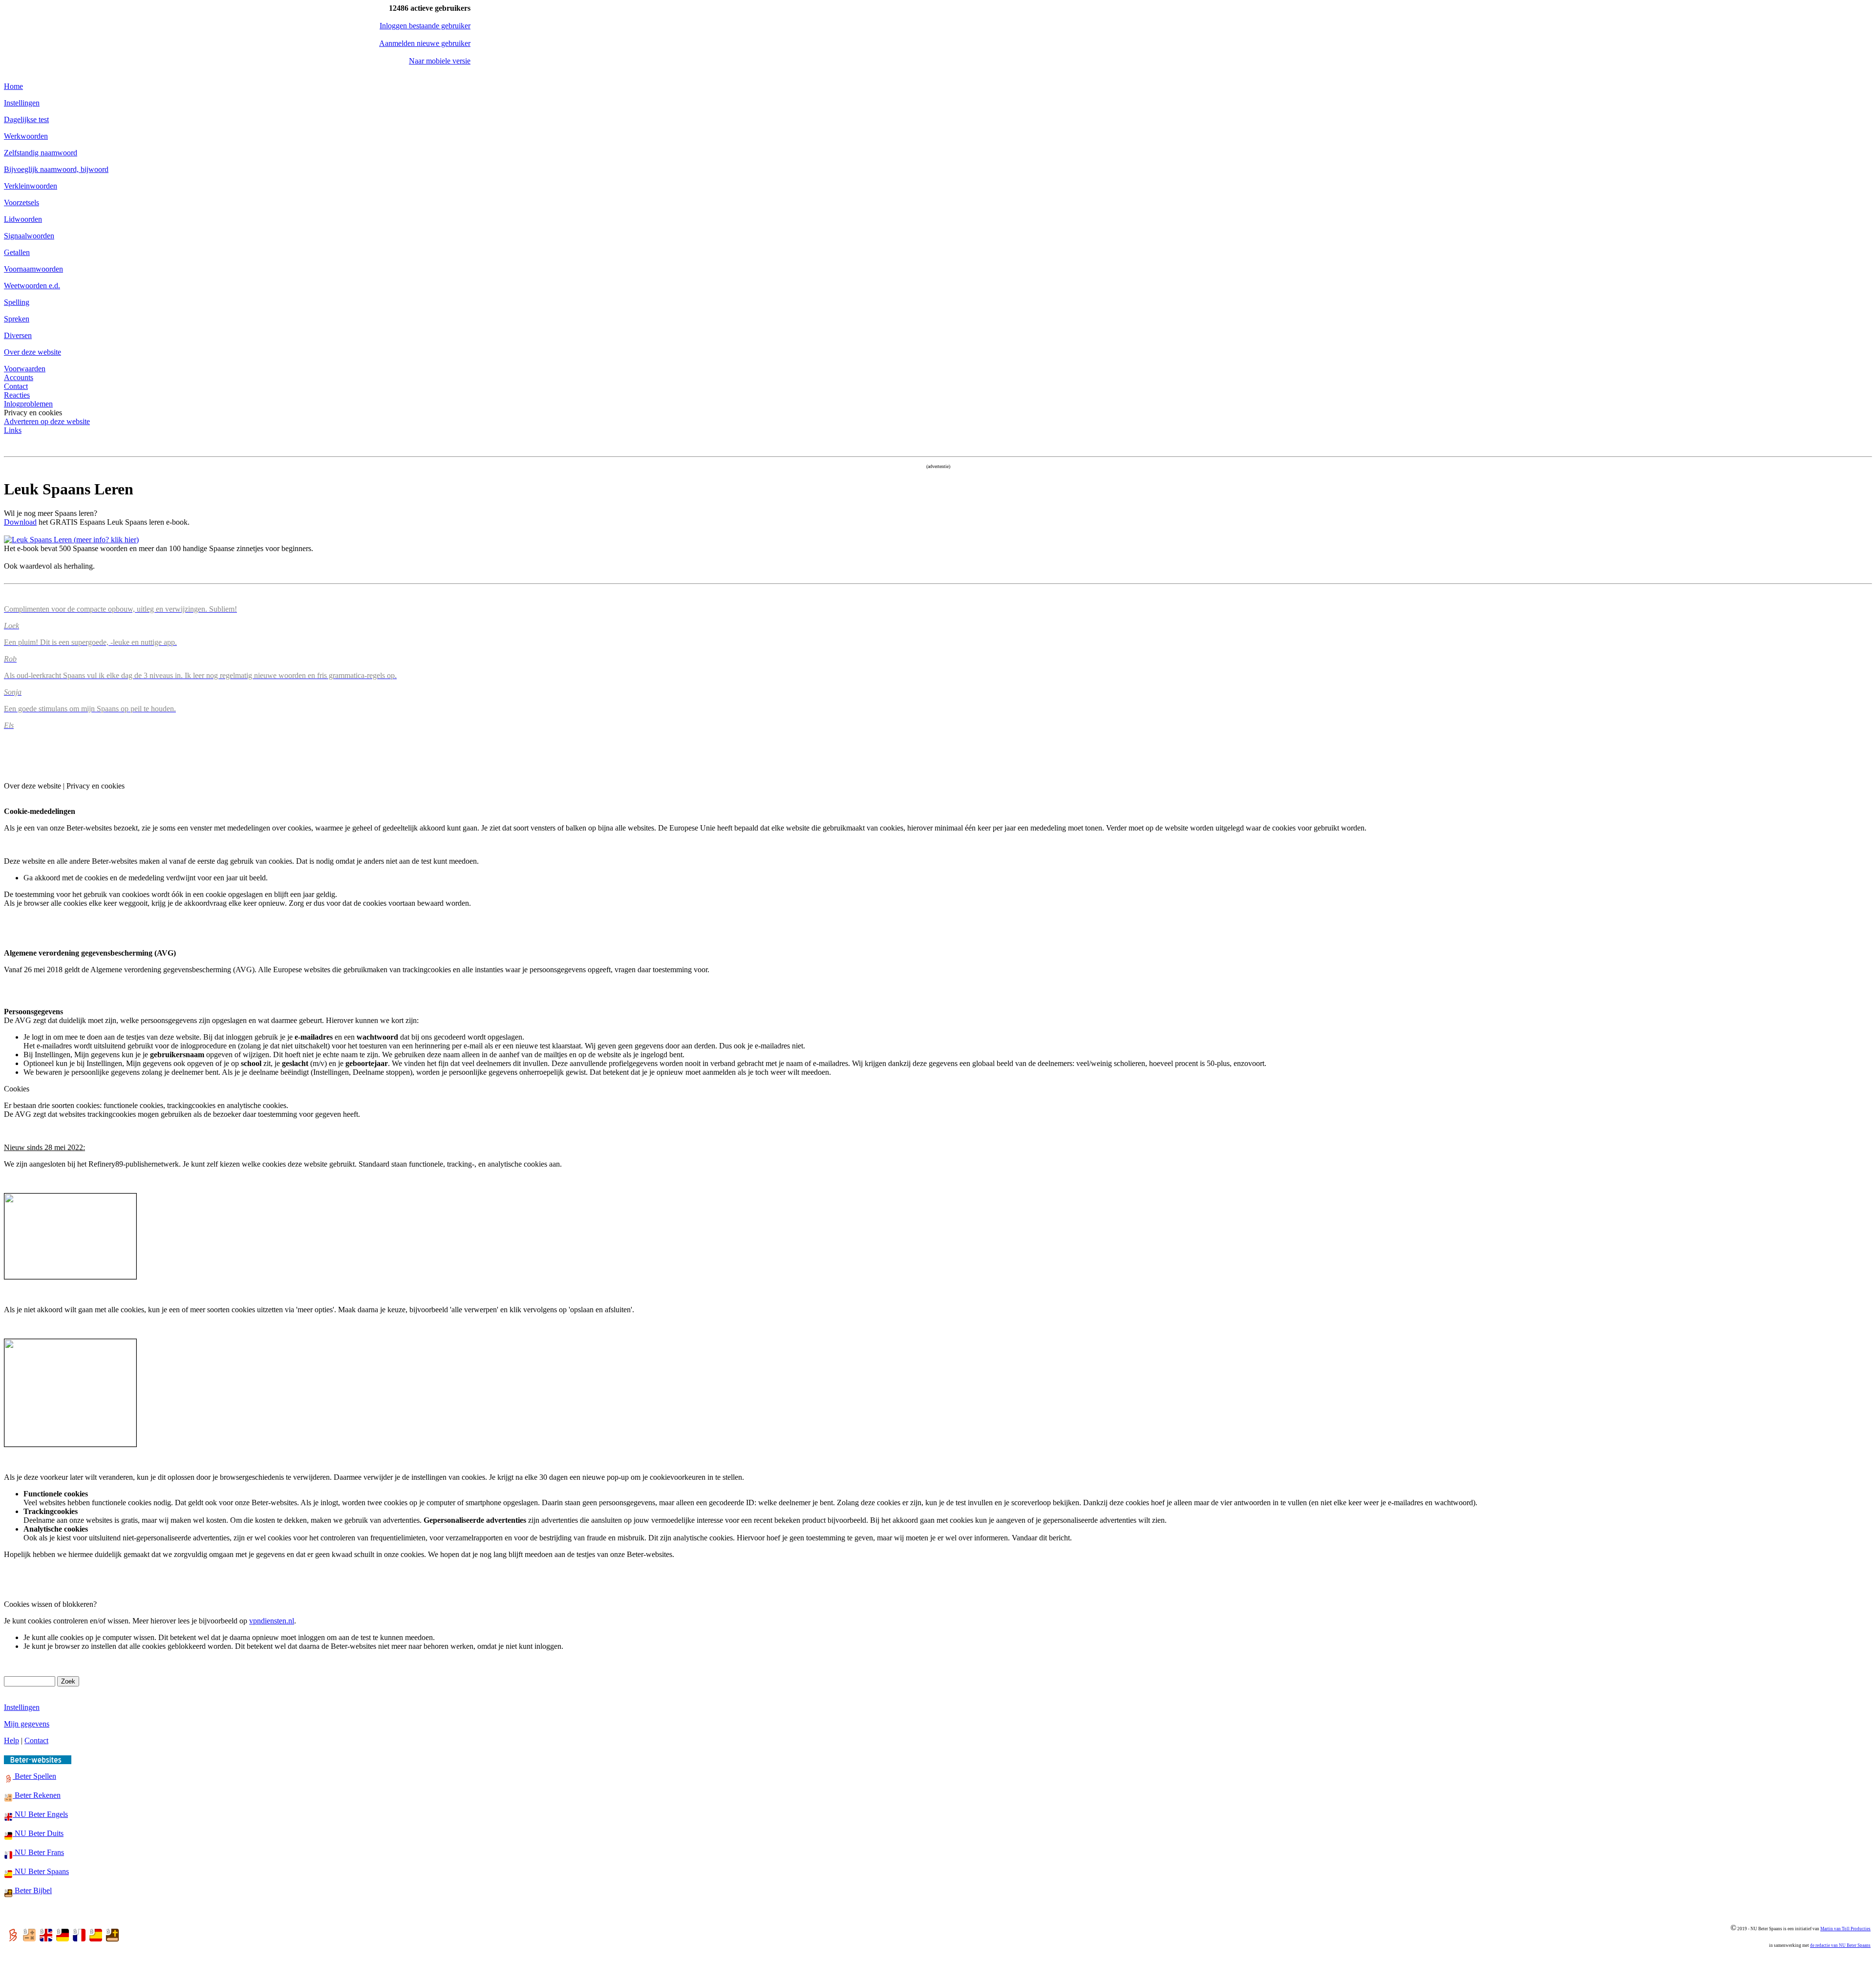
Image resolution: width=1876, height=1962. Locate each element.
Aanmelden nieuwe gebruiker (425, 43)
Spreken (17, 319)
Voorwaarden (25, 369)
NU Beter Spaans (41, 1871)
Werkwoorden (26, 136)
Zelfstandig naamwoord (41, 153)
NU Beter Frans (38, 1852)
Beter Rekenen (37, 1795)
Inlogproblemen (28, 404)
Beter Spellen (34, 1776)
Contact (16, 386)
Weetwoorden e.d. (32, 286)
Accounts (19, 377)
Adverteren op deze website (47, 421)
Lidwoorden (23, 219)
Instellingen (22, 103)
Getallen (17, 252)
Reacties (17, 395)
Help (11, 1740)
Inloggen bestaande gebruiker (425, 26)
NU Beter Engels (40, 1814)
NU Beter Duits (38, 1833)
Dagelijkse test (26, 119)
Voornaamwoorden (33, 269)
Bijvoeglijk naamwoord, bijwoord (56, 169)
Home (13, 86)
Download (20, 522)
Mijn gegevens (27, 1724)
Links (13, 430)
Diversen (18, 335)
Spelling (17, 302)
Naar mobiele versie (440, 61)
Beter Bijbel (32, 1890)
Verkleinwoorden (31, 186)
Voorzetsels (21, 203)
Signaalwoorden (29, 236)
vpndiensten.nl (272, 1621)
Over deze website (32, 352)
